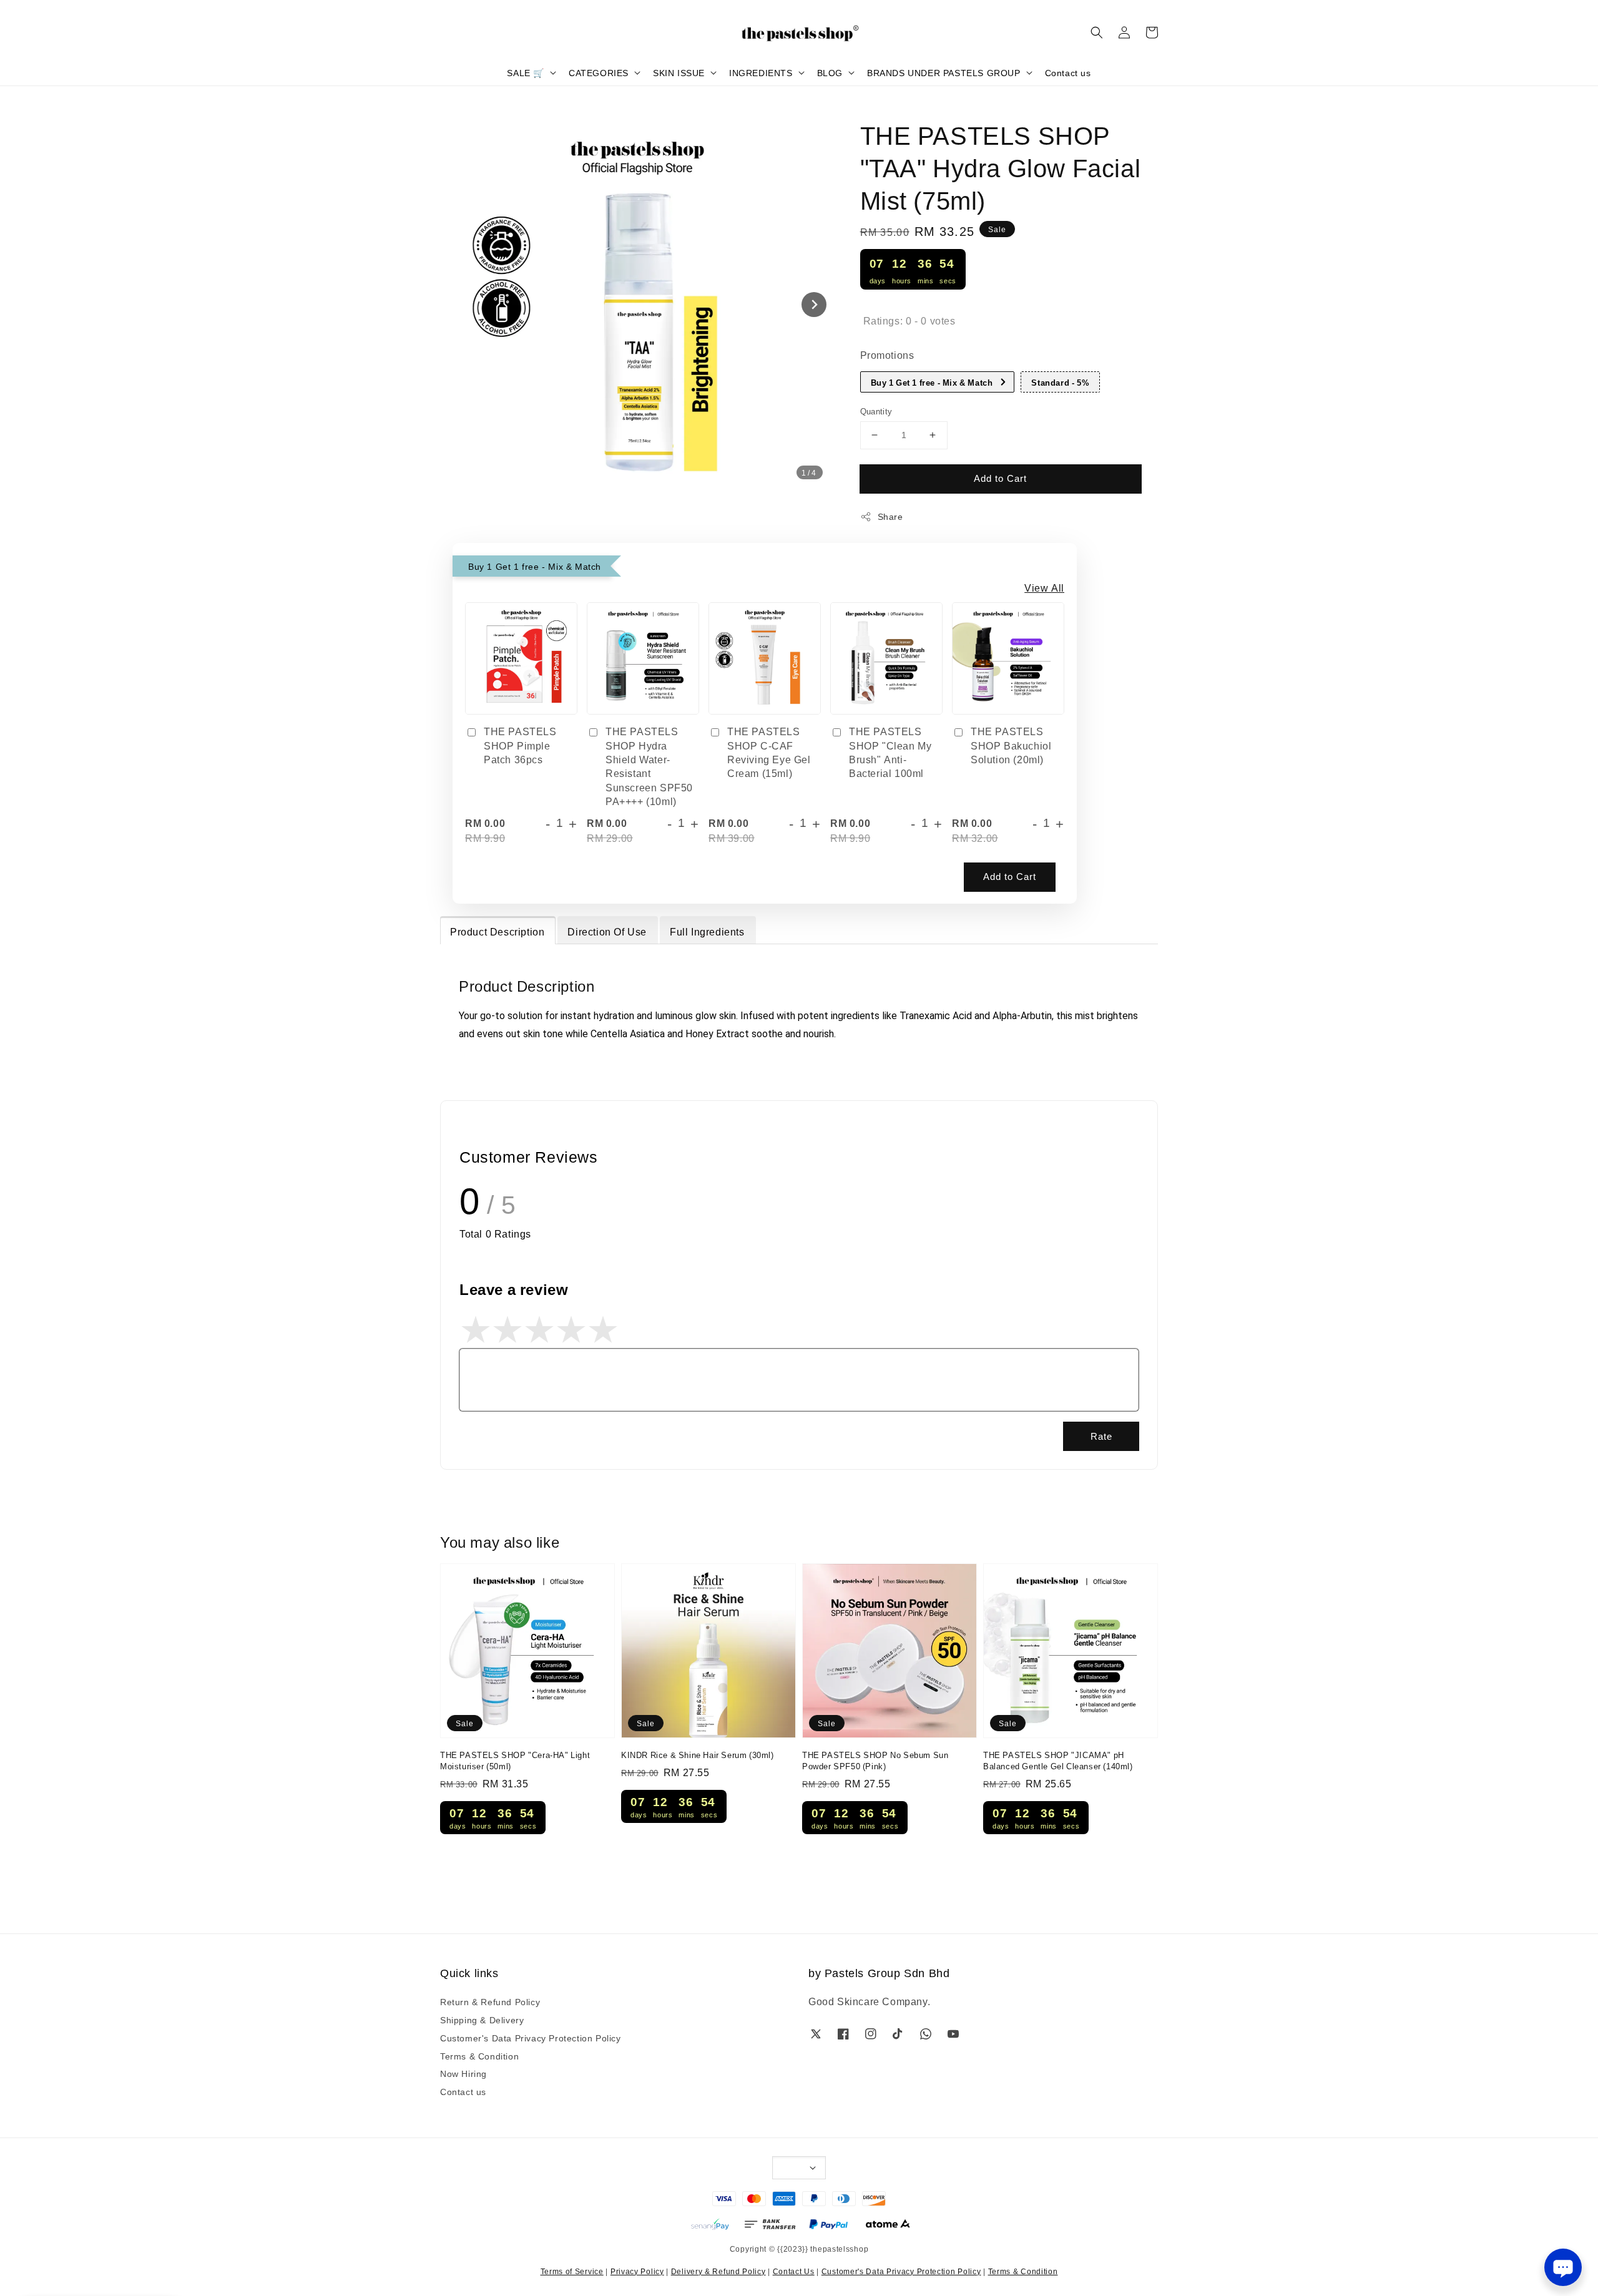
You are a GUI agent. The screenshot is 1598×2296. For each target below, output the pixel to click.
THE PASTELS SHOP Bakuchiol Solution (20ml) (1011, 745)
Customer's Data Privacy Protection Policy (531, 2038)
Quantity (876, 411)
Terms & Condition (479, 2056)
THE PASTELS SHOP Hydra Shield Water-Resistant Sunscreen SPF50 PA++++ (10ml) (649, 766)
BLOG (830, 72)
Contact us (1068, 72)
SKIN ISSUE (679, 72)
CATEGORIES (599, 72)
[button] (1097, 32)
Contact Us (794, 2271)
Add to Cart (1000, 478)
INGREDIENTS (761, 72)
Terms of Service (572, 2271)
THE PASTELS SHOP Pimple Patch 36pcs (520, 745)
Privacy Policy (637, 2271)
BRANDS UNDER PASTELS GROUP (944, 72)
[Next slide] (814, 305)
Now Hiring (463, 2073)
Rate (1101, 1436)
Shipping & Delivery (482, 2020)
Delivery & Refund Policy (718, 2271)
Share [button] (890, 516)
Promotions (887, 354)
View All (1044, 587)
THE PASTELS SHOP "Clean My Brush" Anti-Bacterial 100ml (890, 752)
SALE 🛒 (526, 72)
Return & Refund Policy (490, 2002)
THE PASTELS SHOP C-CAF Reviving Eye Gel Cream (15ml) (769, 752)
